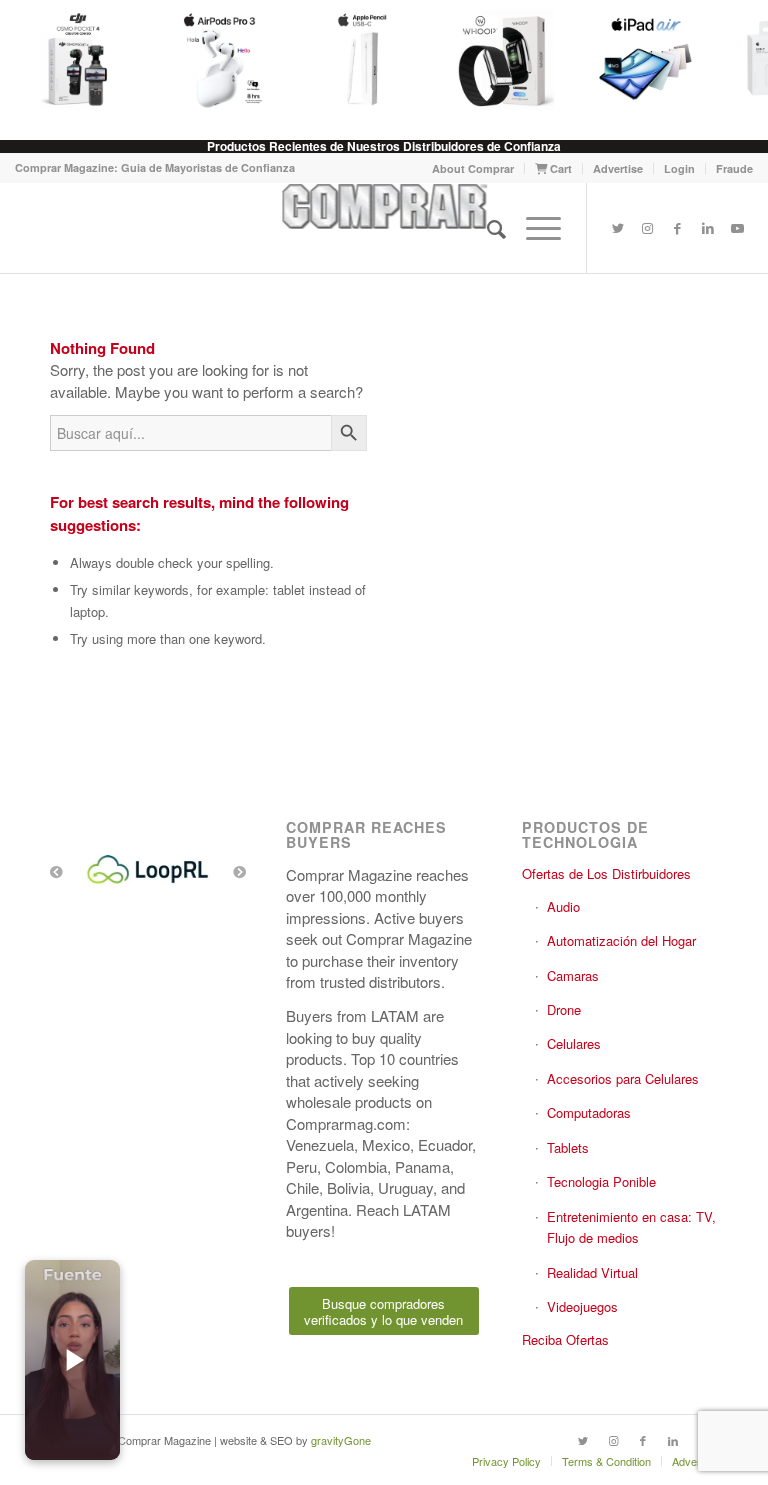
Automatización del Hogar (621, 940)
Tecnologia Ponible (601, 1181)
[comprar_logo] (383, 228)
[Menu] (533, 228)
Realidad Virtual (592, 1272)
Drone (564, 1009)
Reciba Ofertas (565, 1339)
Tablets (568, 1147)
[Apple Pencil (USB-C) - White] (354, 60)
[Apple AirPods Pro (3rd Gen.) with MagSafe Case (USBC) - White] (212, 60)
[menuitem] (473, 168)
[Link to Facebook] (678, 228)
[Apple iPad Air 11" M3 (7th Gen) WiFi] (638, 60)
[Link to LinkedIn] (708, 228)
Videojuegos (582, 1306)
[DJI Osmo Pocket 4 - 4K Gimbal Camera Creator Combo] (71, 60)
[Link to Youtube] (738, 228)
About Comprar (473, 168)
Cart (559, 168)
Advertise (618, 168)
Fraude (734, 168)
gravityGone (341, 1440)
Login (679, 168)
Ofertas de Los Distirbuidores (606, 873)
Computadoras (589, 1112)
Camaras (573, 975)
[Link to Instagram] (648, 228)
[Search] (486, 228)
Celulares (574, 1043)
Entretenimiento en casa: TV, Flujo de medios (631, 1227)
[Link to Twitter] (618, 228)
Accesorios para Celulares (623, 1078)
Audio (563, 906)
